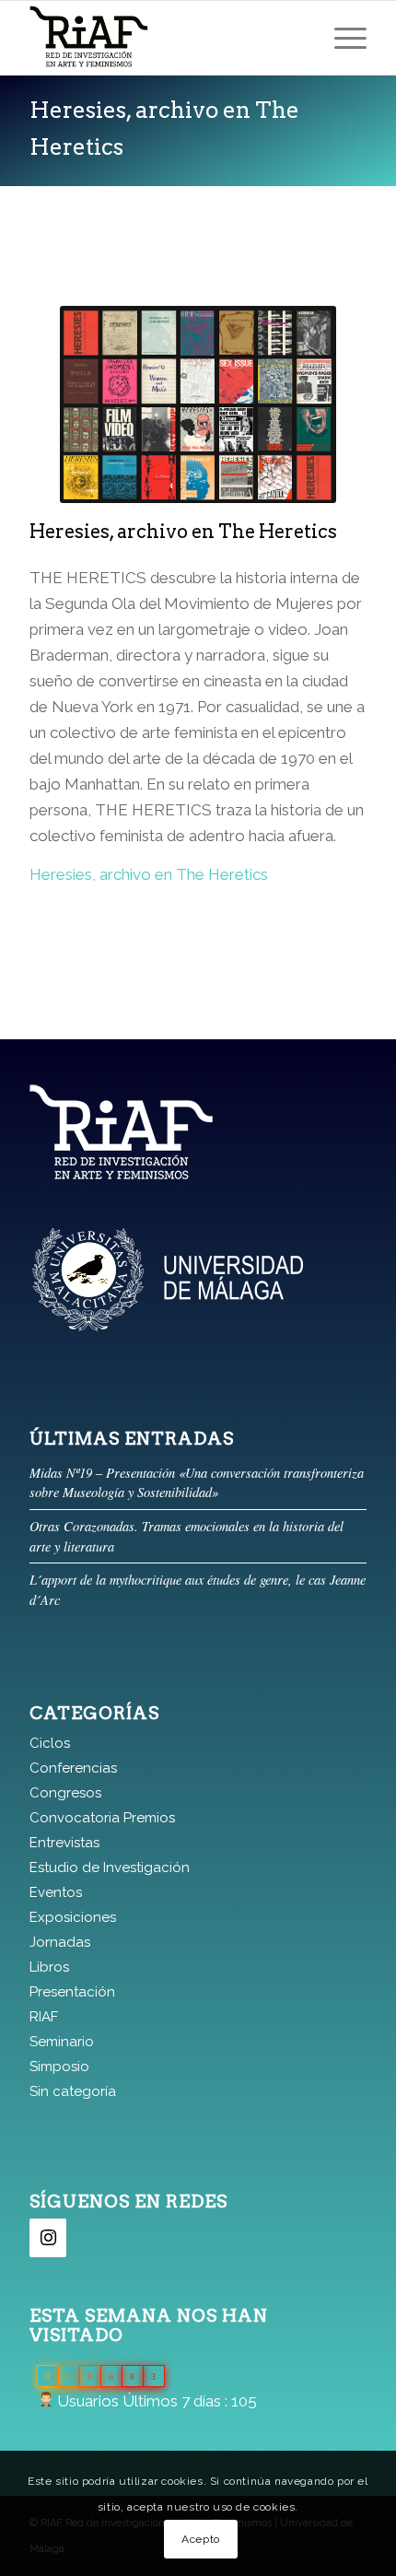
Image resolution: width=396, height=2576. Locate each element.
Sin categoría (73, 2091)
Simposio (59, 2067)
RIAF (44, 2017)
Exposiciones (73, 1917)
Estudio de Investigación (110, 1868)
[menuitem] (341, 38)
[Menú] (341, 38)
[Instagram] (48, 2238)
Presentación (72, 1992)
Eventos (56, 1892)
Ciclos (50, 1743)
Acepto (201, 2539)
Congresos (65, 1793)
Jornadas (60, 1942)
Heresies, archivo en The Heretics (149, 874)
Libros (49, 1967)
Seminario (62, 2042)
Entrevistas (64, 1843)
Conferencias (73, 1768)
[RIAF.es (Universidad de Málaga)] (164, 38)
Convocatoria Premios (102, 1818)
